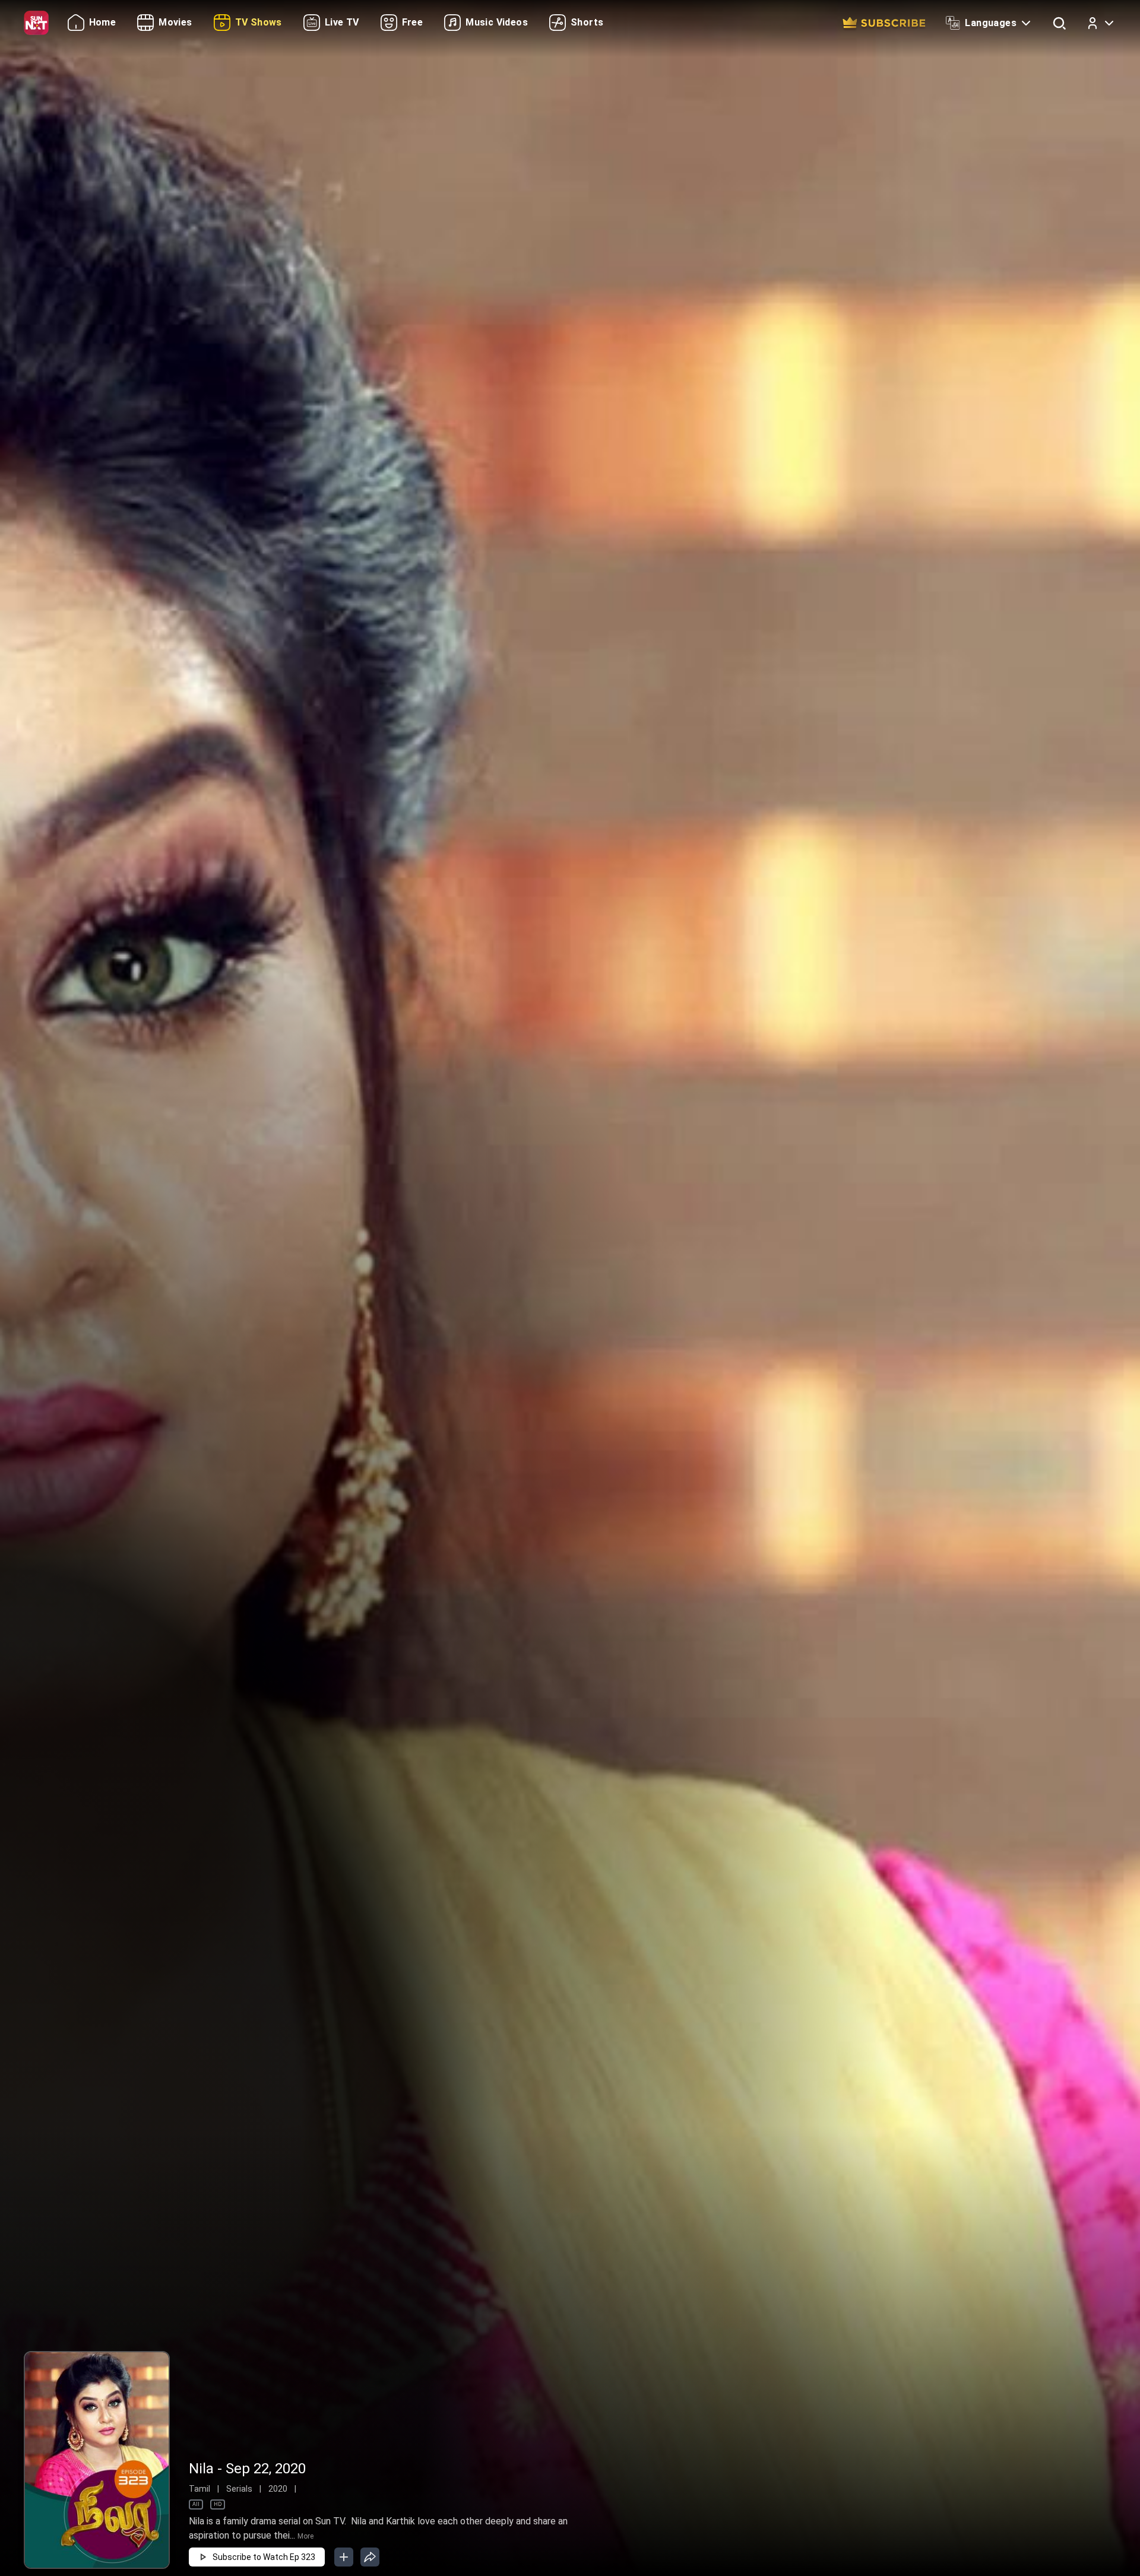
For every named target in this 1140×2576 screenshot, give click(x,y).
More (305, 2536)
